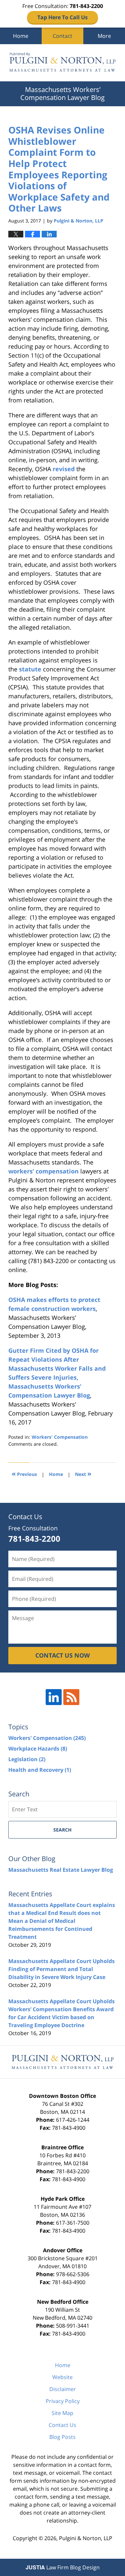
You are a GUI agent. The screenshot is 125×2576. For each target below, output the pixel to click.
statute (30, 669)
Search (62, 1830)
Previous (24, 1473)
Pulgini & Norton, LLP (86, 2538)
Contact (62, 36)
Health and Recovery (40, 1770)
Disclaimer (63, 2389)
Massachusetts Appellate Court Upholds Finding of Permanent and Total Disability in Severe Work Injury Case (61, 1969)
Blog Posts (62, 2437)
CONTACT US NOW (62, 1655)
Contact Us (62, 2425)
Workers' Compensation (60, 1437)
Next (83, 1473)
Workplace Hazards (38, 1749)
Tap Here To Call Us (62, 17)
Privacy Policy (63, 2401)
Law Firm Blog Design (63, 2567)
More (104, 36)
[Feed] (71, 1697)
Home (21, 36)
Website (62, 2377)
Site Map (62, 2413)
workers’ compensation (43, 1171)
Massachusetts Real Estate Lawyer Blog (61, 1870)
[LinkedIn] (54, 1697)
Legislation (27, 1759)
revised (64, 469)
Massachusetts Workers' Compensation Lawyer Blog (62, 63)
